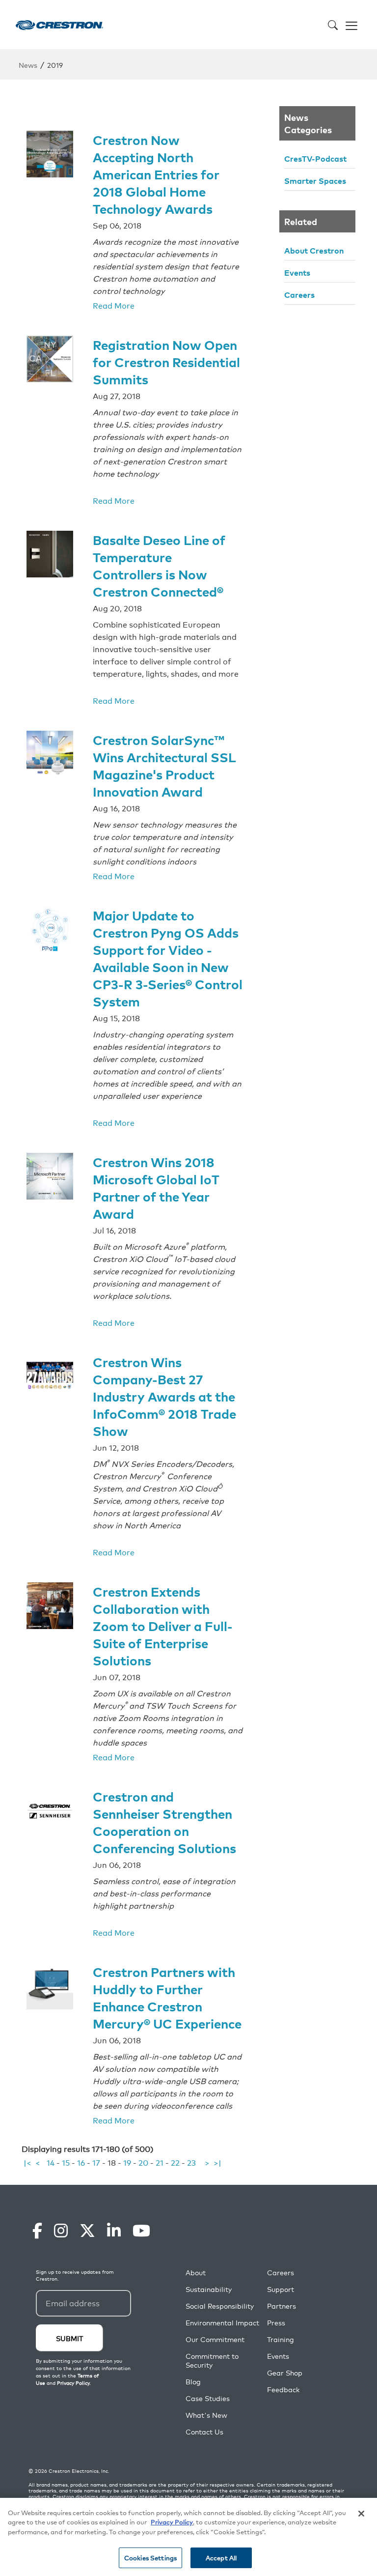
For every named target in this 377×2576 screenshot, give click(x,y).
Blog (193, 2382)
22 (175, 2162)
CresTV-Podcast (315, 158)
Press (276, 2323)
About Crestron (314, 250)
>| (217, 2162)
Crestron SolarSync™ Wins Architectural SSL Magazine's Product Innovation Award (164, 765)
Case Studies (208, 2398)
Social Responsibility (220, 2306)
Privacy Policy (172, 2522)
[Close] (361, 2514)
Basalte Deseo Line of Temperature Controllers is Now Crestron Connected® (159, 565)
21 (160, 2162)
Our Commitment (215, 2339)
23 (191, 2162)
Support (281, 2289)
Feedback (283, 2390)
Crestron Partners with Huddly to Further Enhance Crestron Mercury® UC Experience (167, 1997)
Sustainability (209, 2289)
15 (66, 2162)
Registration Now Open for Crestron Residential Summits (166, 361)
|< (27, 2162)
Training (281, 2339)
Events (297, 272)
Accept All (221, 2558)
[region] (188, 2537)
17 (96, 2162)
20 (143, 2162)
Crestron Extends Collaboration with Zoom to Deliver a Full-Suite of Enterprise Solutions (163, 1625)
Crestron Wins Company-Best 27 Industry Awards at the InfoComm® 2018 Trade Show (164, 1396)
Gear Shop (285, 2373)
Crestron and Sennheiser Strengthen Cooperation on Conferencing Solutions (164, 1822)
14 (51, 2162)
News (28, 65)
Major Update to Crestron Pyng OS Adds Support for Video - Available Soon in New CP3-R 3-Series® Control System (168, 958)
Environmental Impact (222, 2323)
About (196, 2273)
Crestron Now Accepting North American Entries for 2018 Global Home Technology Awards (156, 174)
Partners (282, 2306)
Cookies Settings (150, 2558)
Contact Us (204, 2432)
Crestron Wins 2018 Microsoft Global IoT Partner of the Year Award (156, 1187)
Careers (299, 294)
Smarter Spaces (315, 180)
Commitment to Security (212, 2361)
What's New (206, 2415)
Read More (114, 305)
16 (81, 2162)
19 (127, 2162)
